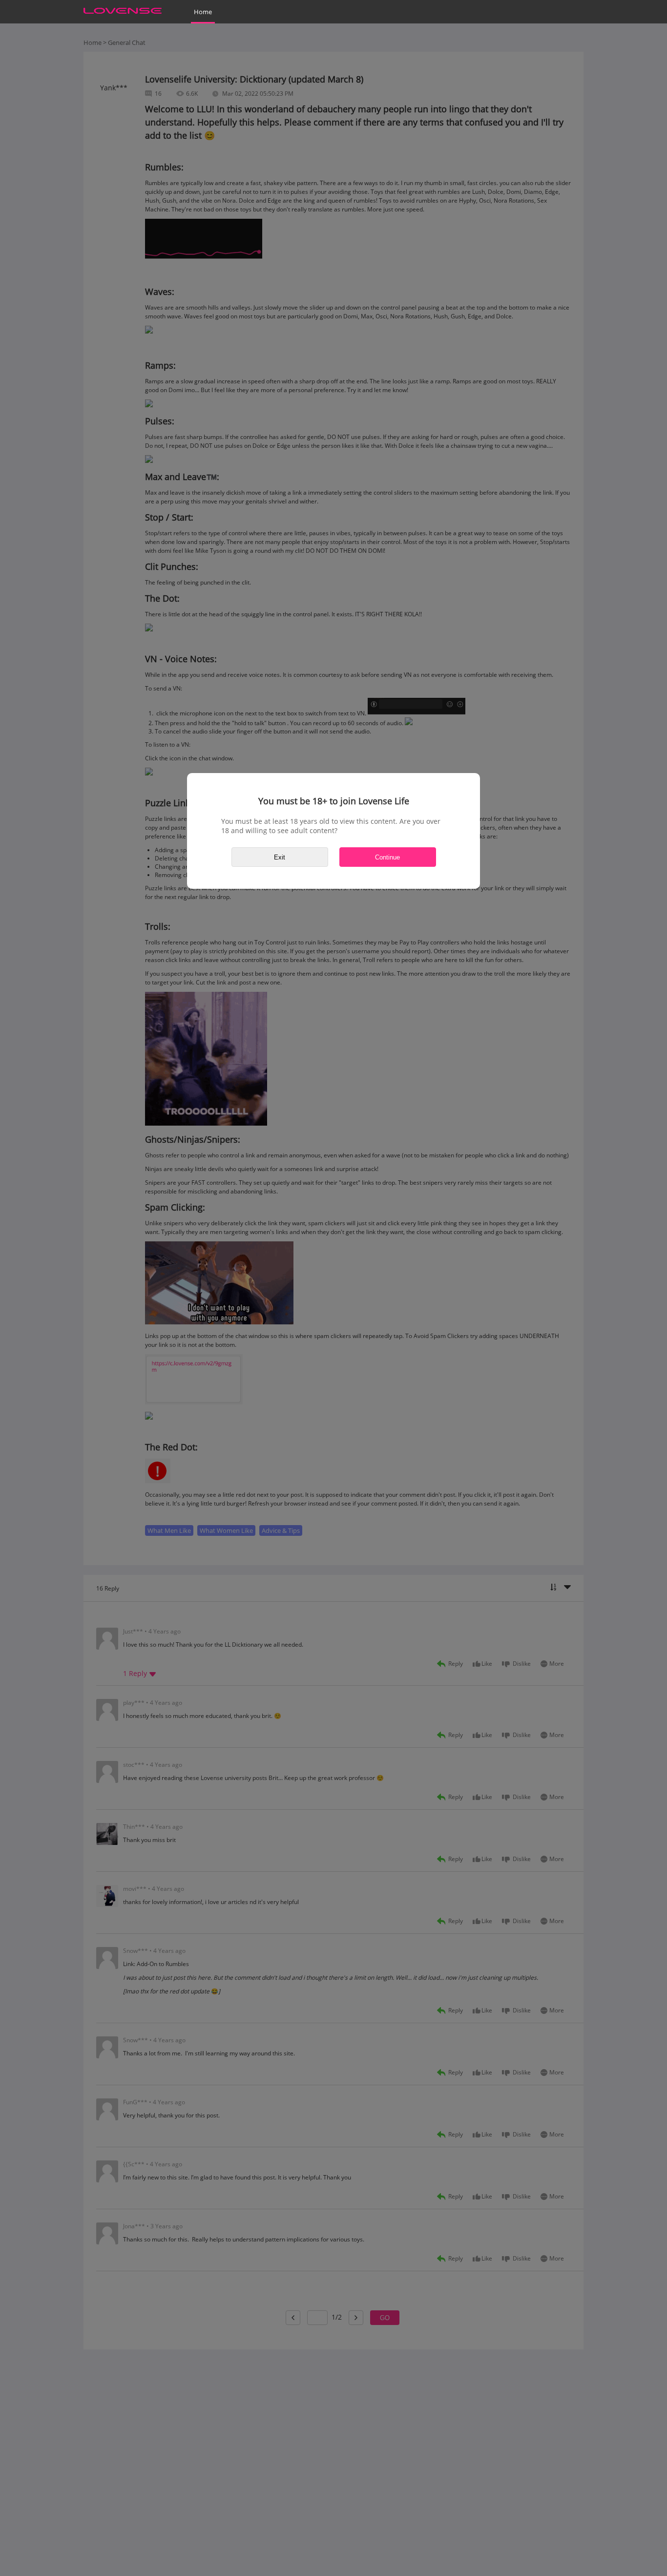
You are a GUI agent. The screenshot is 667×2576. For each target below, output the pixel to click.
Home (203, 12)
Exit (280, 857)
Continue (387, 857)
